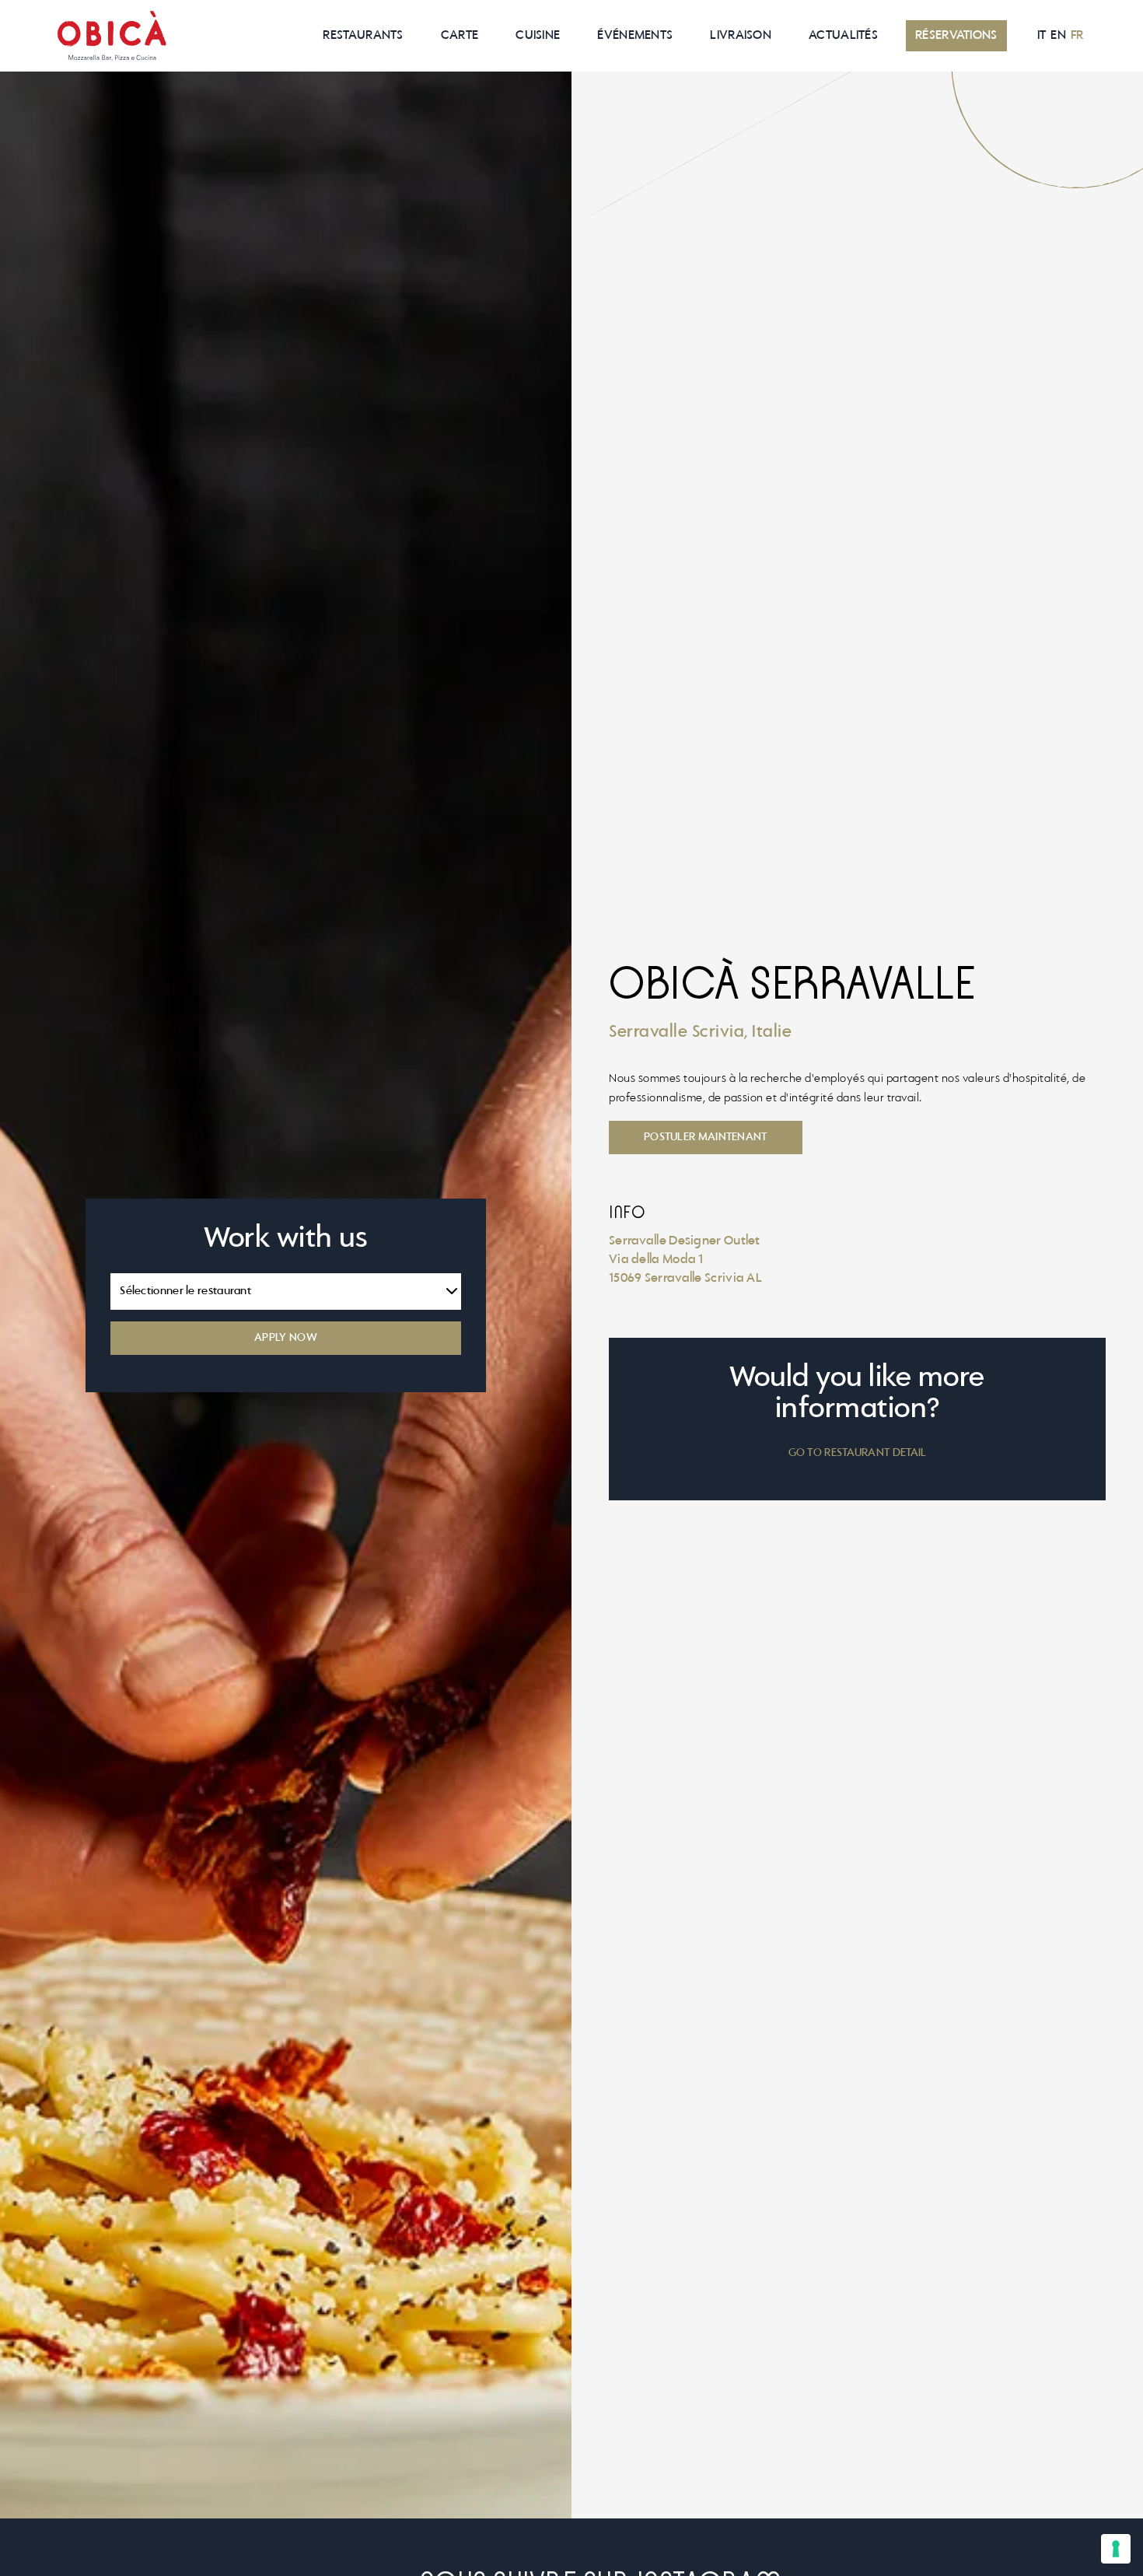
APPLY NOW (286, 1338)
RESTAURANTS (363, 36)
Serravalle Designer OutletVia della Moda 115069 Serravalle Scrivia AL (685, 1260)
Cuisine (538, 36)
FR (1077, 36)
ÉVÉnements (635, 36)
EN (1058, 36)
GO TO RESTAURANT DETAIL (858, 1453)
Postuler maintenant (706, 1137)
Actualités (843, 36)
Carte (460, 36)
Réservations (956, 36)
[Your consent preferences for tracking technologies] (1116, 2549)
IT (1042, 36)
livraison (741, 36)
